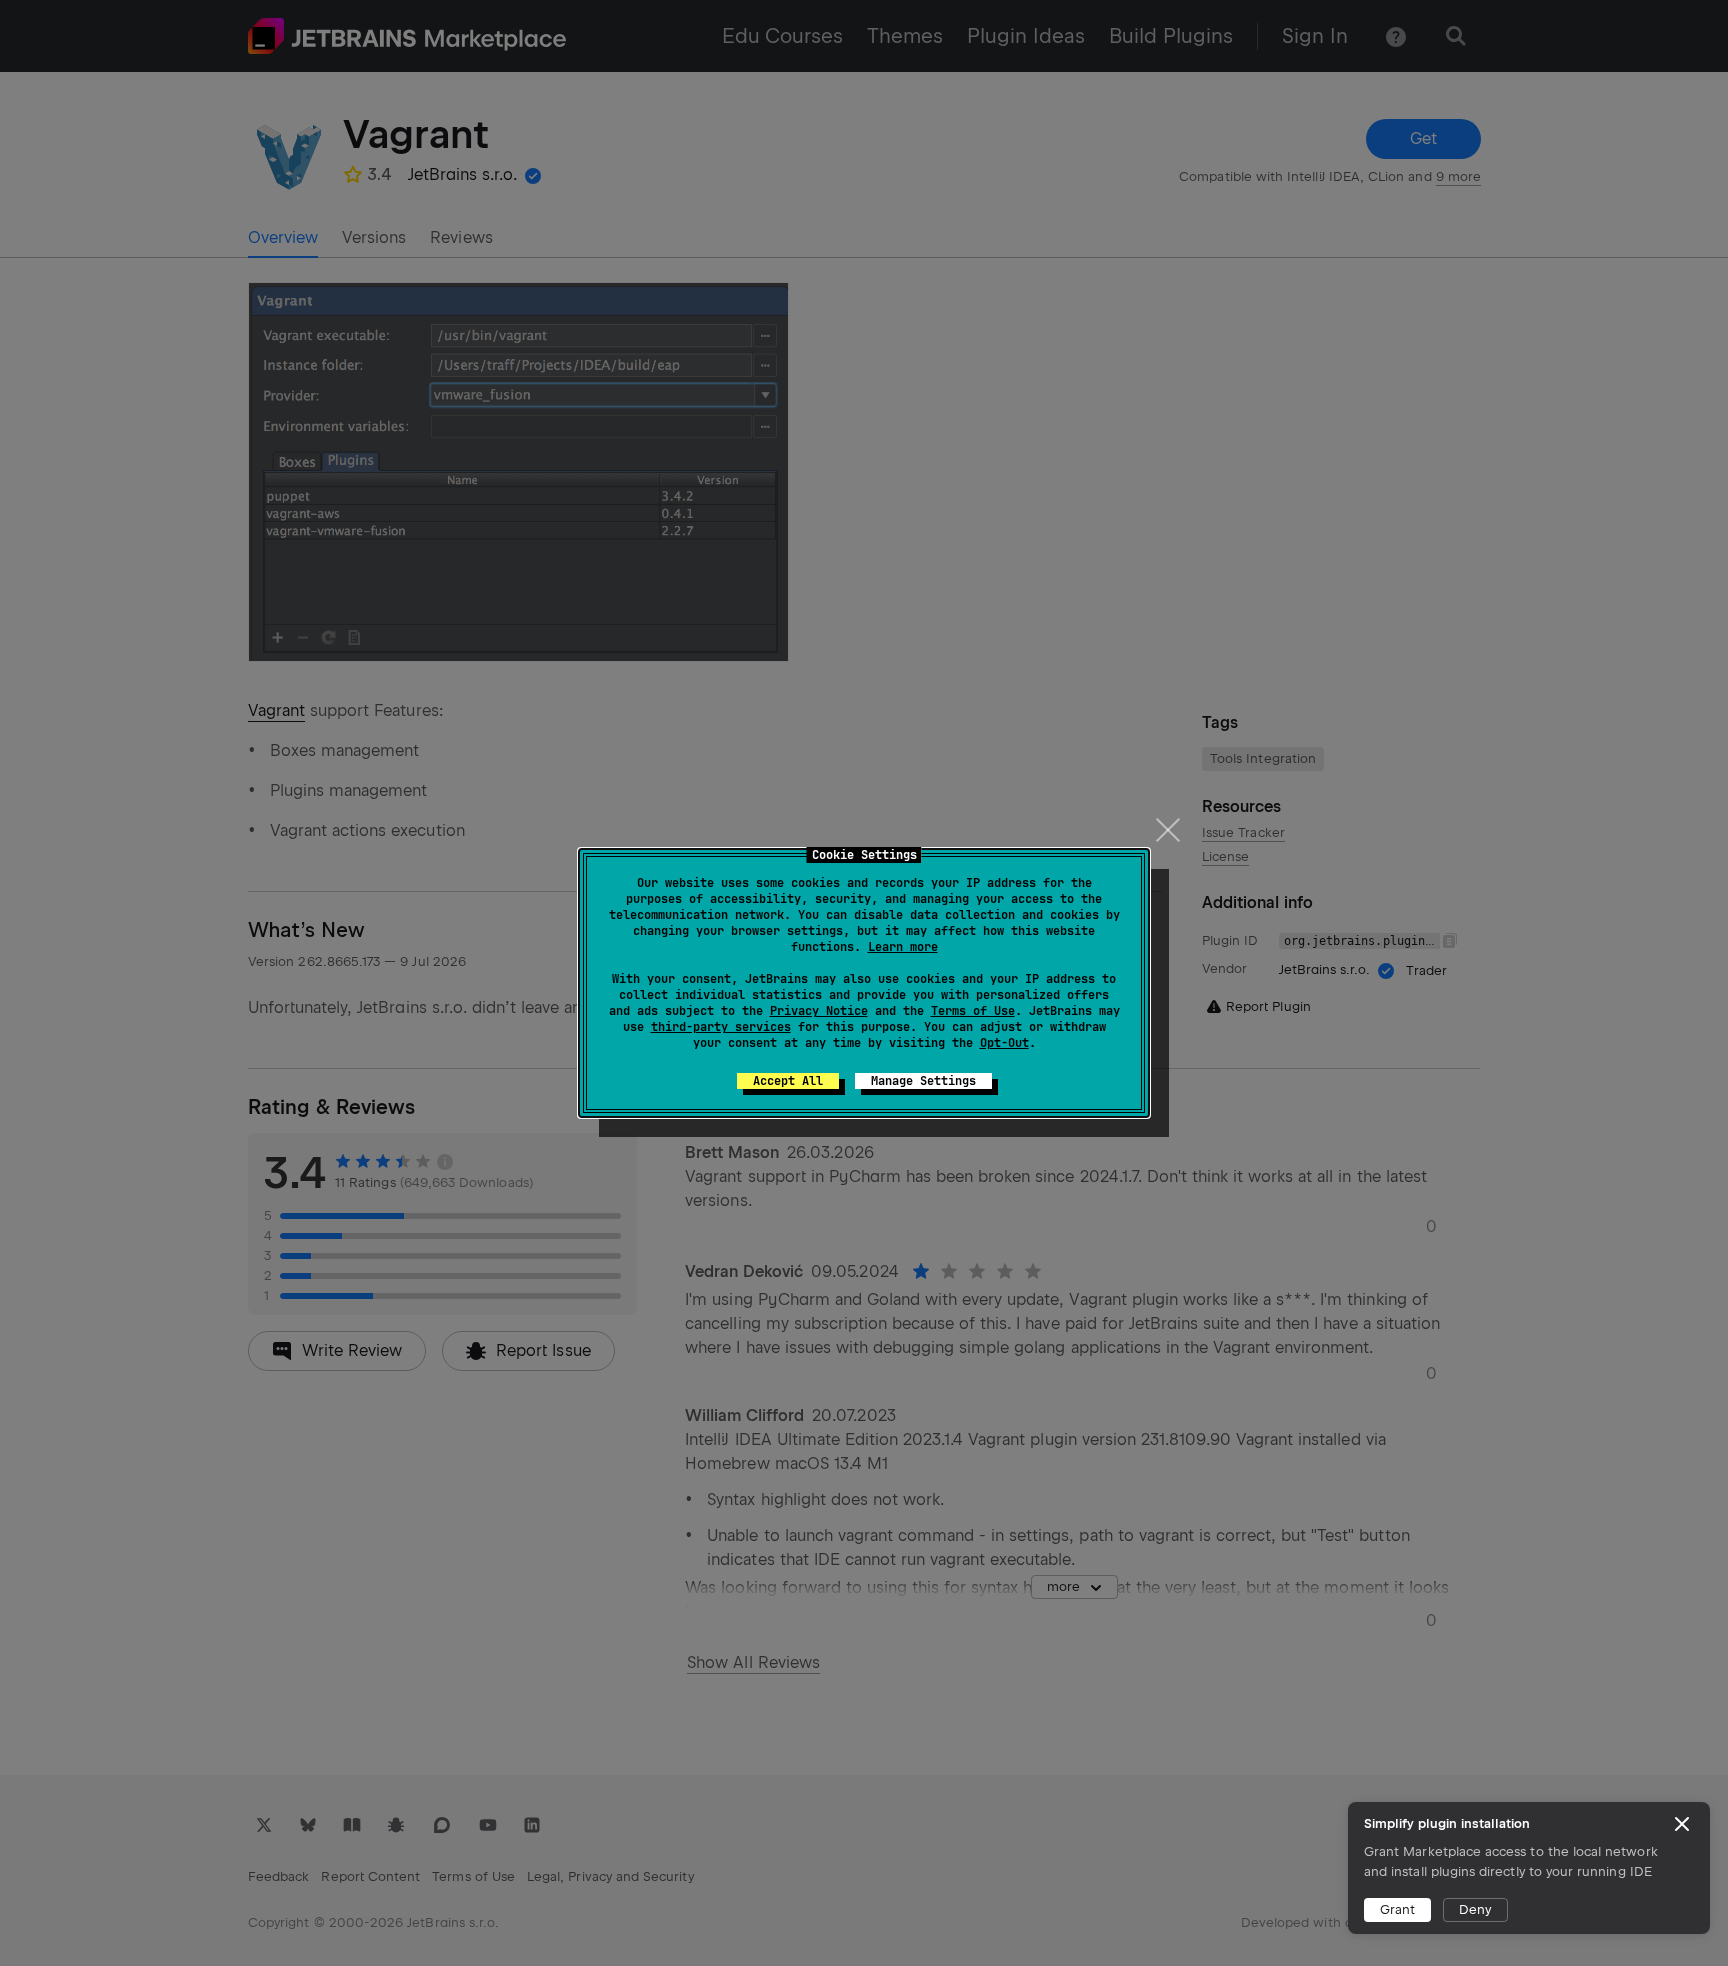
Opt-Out (1004, 1043)
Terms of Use (973, 1011)
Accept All (788, 1081)
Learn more (903, 947)
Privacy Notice (819, 1011)
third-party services (721, 1027)
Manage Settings (923, 1081)
